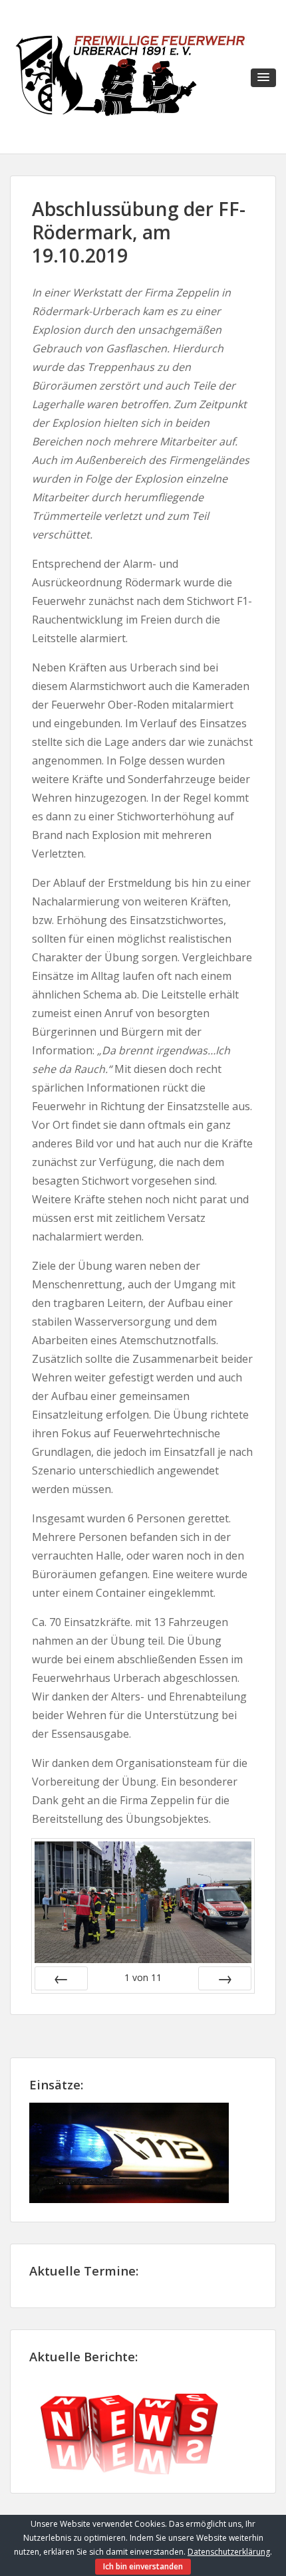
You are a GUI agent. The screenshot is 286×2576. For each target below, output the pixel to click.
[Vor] (225, 1978)
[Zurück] (61, 1978)
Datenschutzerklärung (229, 2552)
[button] (263, 78)
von (143, 1977)
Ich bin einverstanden (143, 2566)
